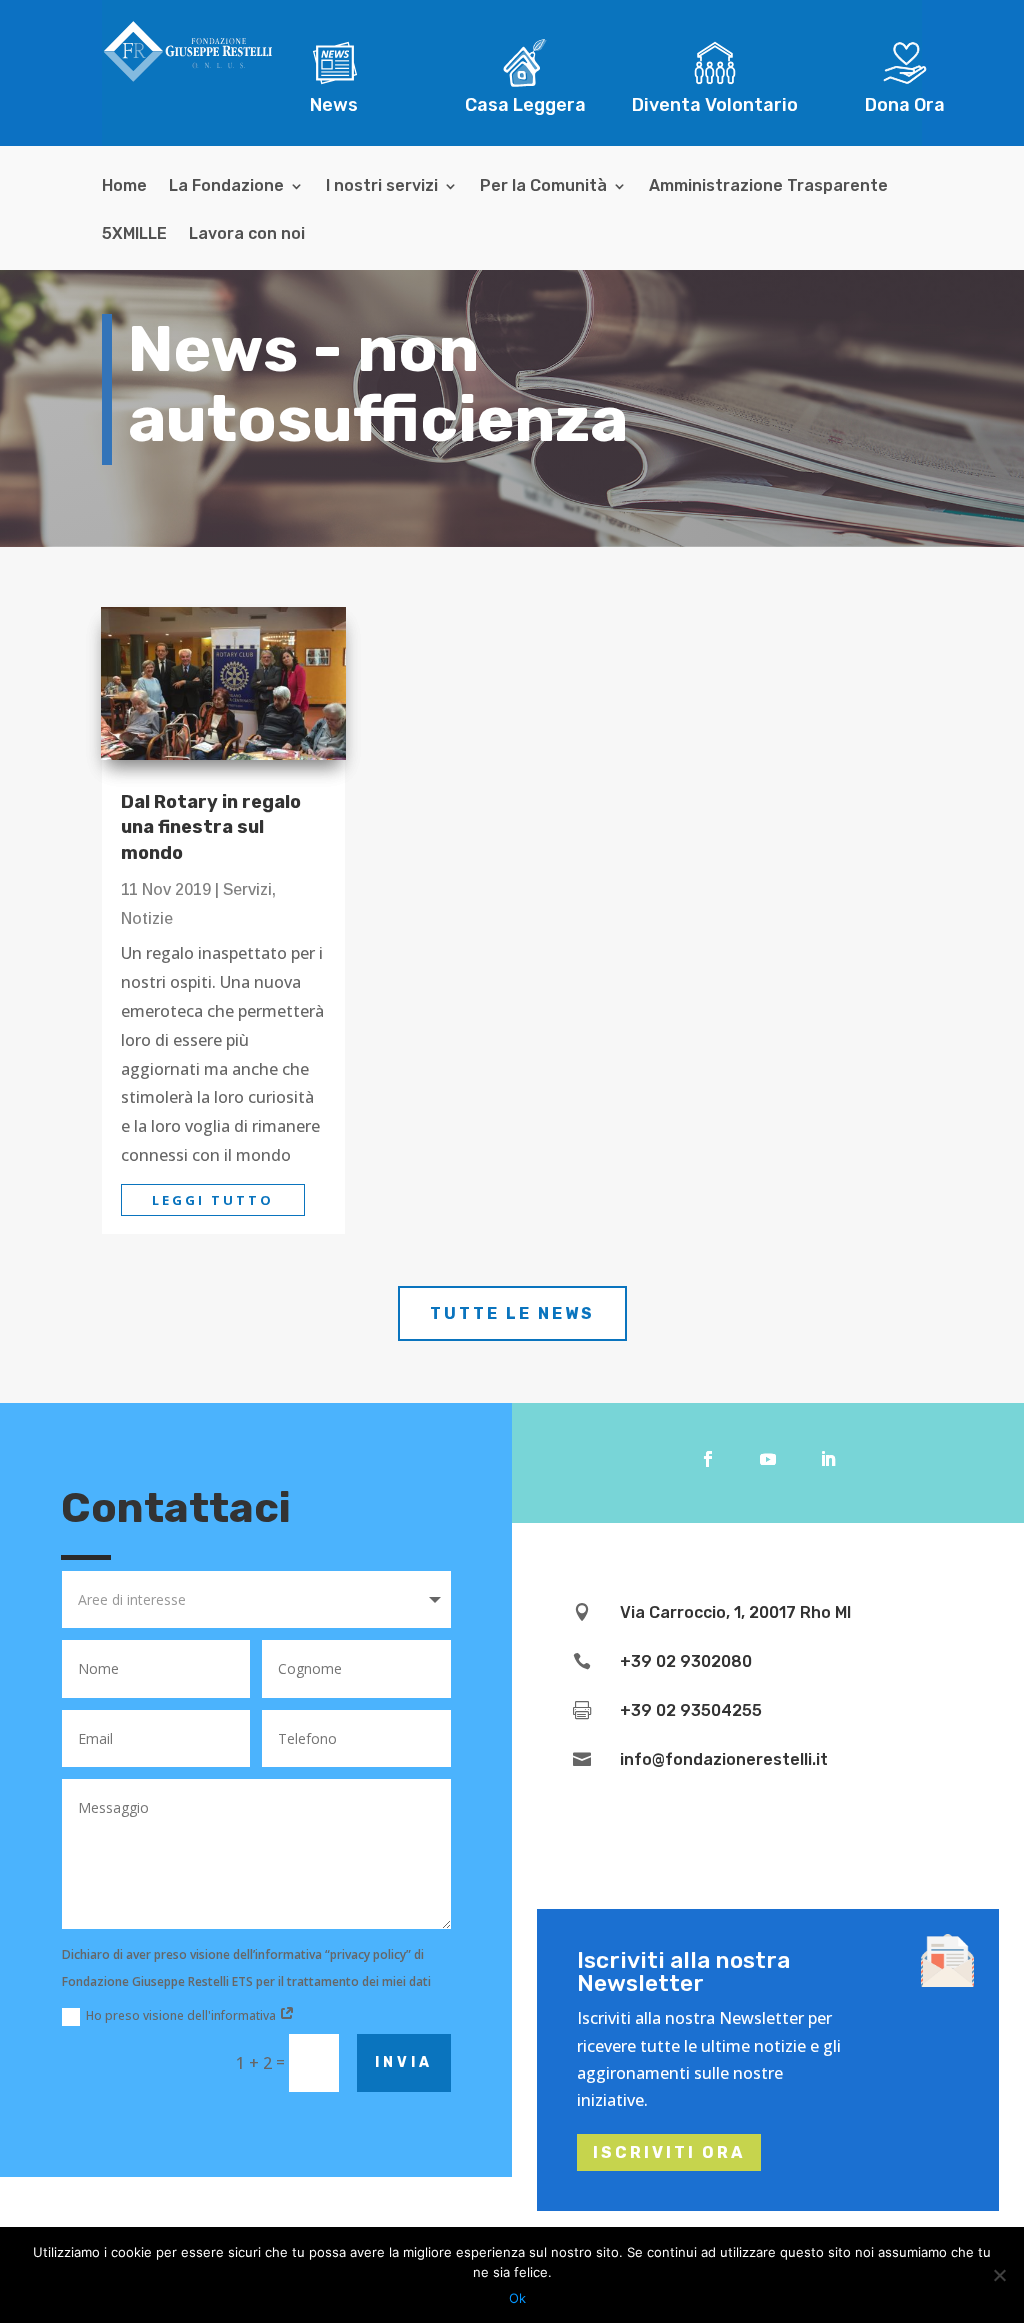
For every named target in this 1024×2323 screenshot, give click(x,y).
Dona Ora (905, 105)
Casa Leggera (525, 105)
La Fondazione (226, 187)
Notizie (147, 918)
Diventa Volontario (715, 105)
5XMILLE (134, 235)
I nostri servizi (382, 187)
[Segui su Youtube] (768, 1459)
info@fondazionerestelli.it (724, 1759)
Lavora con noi (247, 235)
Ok (517, 2298)
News (334, 105)
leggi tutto (213, 1200)
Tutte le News (512, 1313)
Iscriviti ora (669, 2152)
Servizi (247, 889)
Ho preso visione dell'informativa (182, 2015)
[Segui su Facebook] (708, 1459)
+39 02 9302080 (686, 1661)
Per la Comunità (543, 187)
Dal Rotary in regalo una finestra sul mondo (211, 827)
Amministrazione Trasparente (768, 187)
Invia (404, 2062)
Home (124, 187)
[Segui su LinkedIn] (828, 1459)
